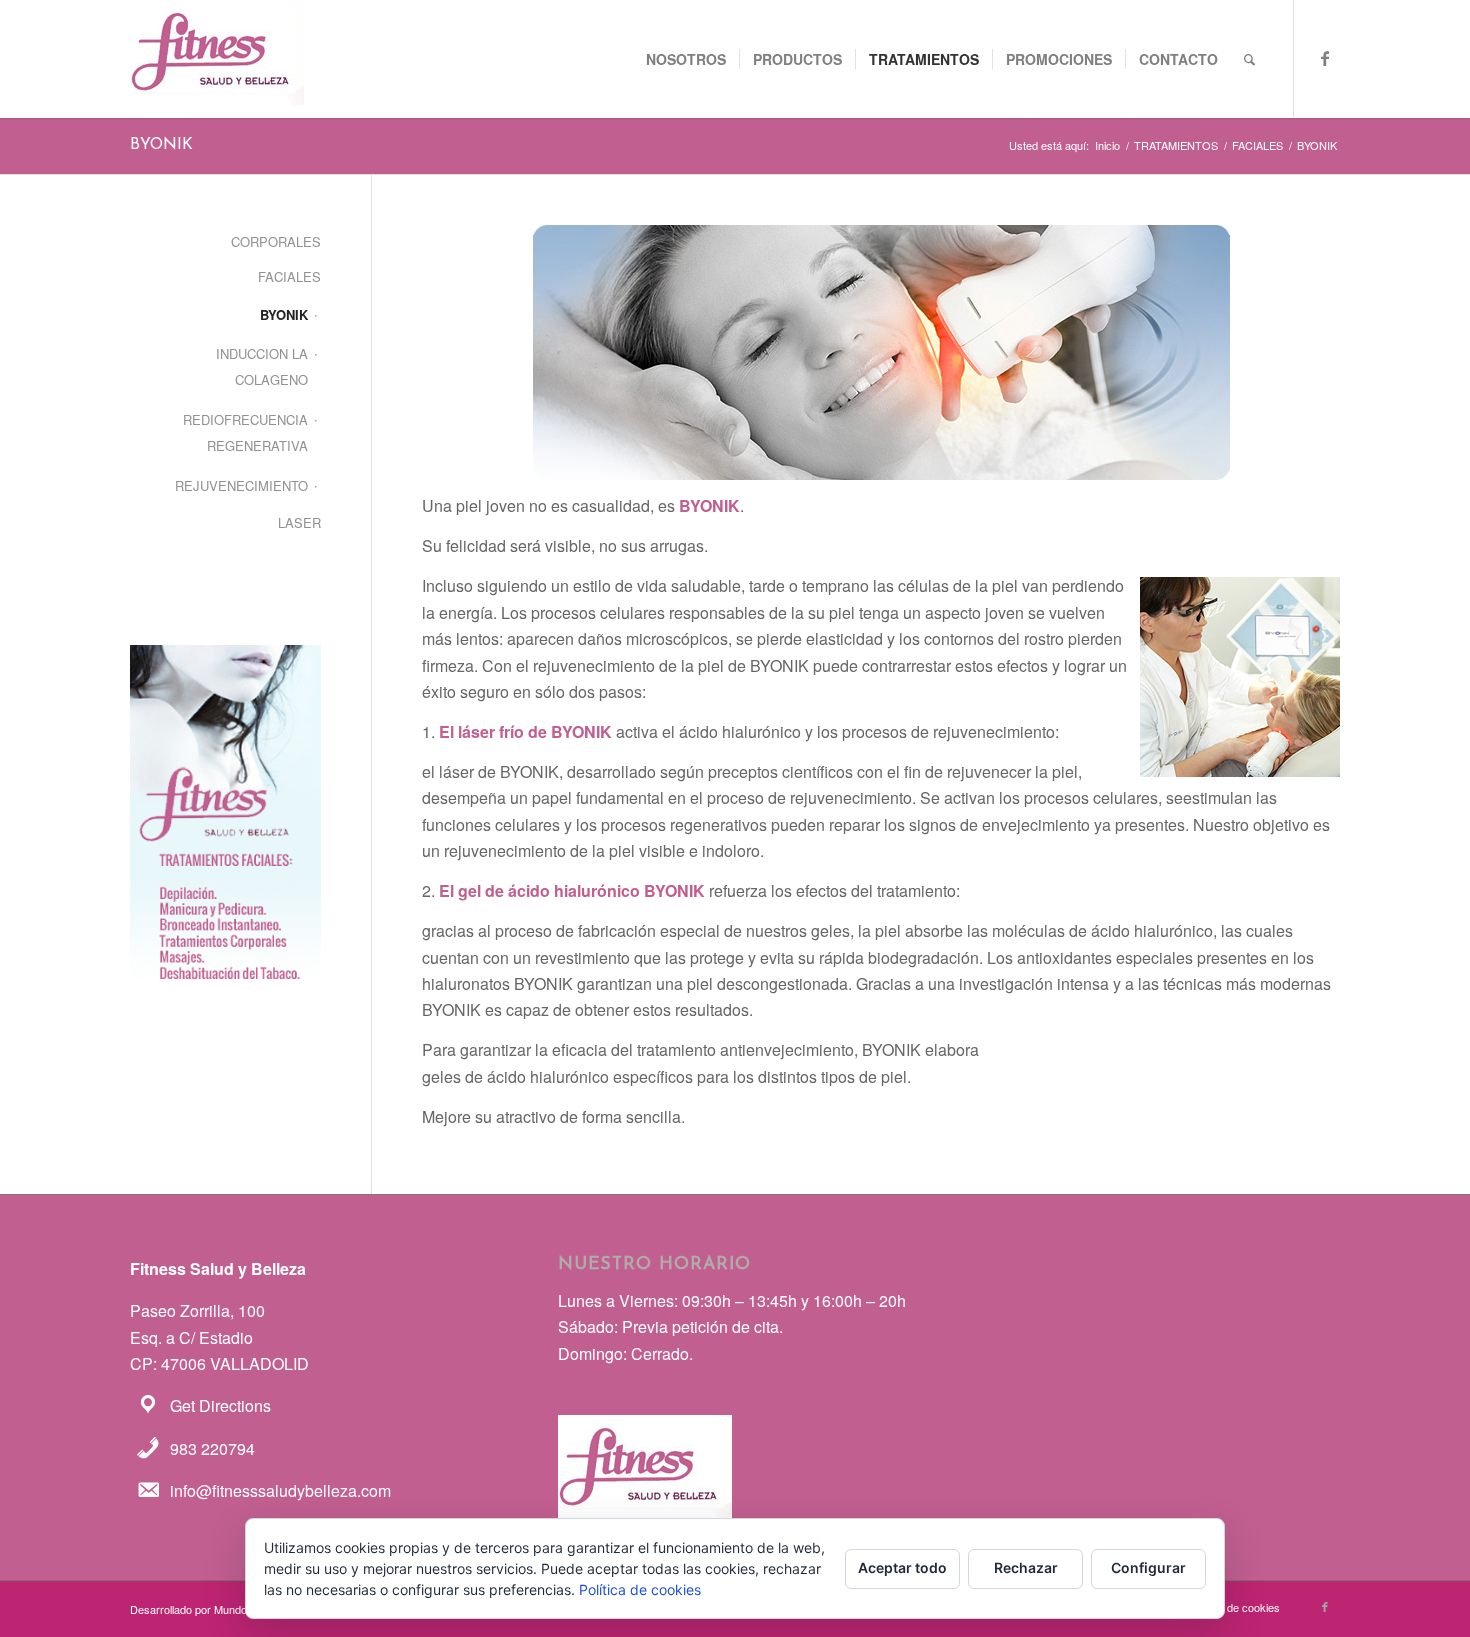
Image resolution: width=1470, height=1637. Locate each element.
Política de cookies (640, 1589)
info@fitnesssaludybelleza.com (280, 1490)
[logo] (217, 59)
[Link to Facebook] (1325, 58)
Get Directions (220, 1405)
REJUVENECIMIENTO (241, 485)
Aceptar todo (902, 1567)
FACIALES (289, 276)
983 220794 (212, 1448)
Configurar (1148, 1567)
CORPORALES (276, 241)
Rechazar (1026, 1567)
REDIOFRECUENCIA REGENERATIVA (245, 432)
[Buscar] (1249, 59)
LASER (299, 522)
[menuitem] (686, 59)
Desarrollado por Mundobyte (199, 1609)
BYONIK (161, 145)
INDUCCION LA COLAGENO (262, 366)
